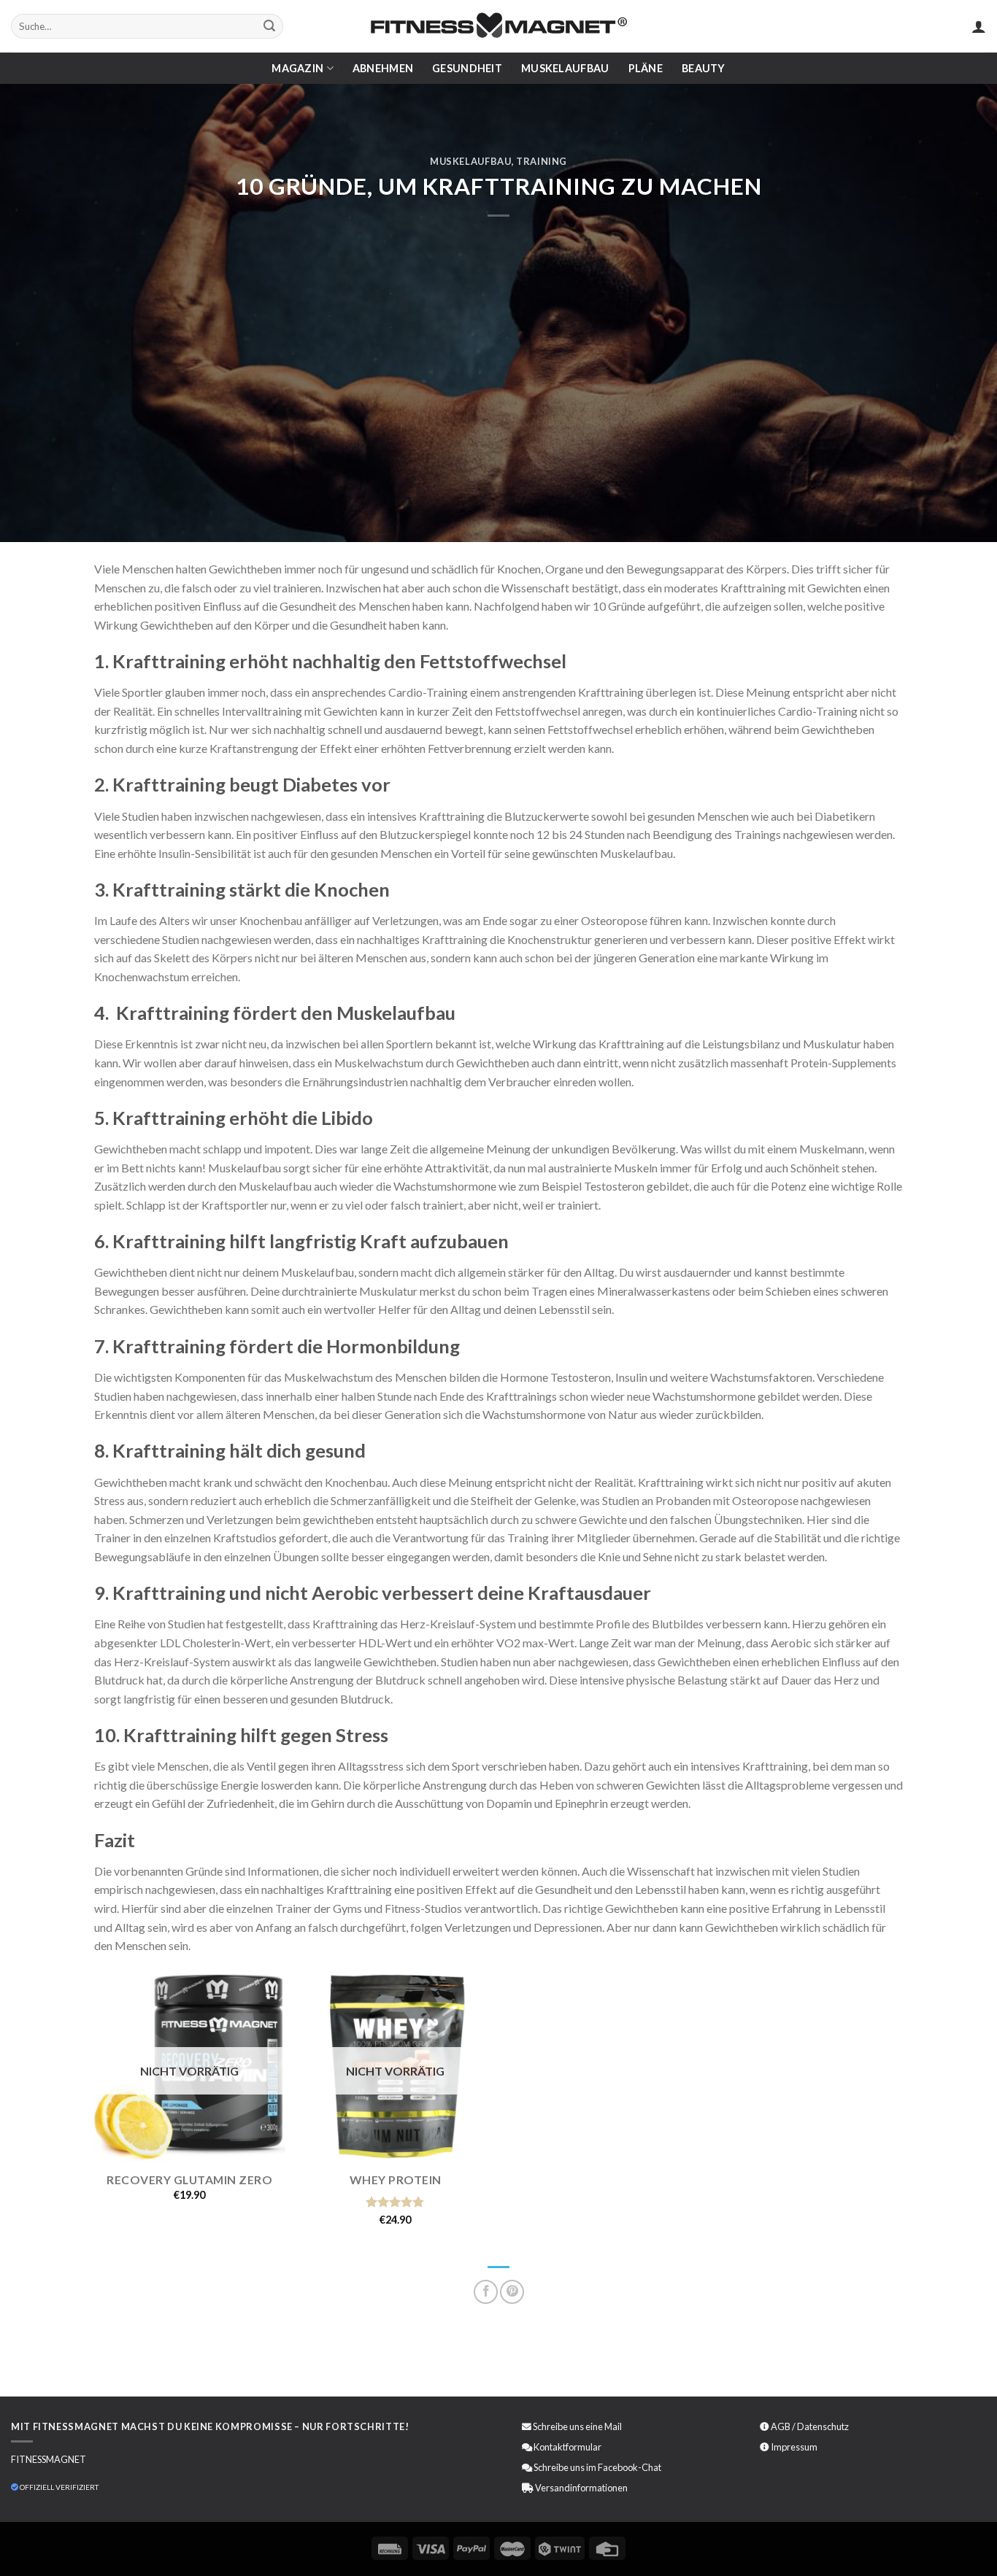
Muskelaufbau (565, 68)
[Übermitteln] (269, 26)
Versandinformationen (581, 2488)
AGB (781, 2426)
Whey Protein (396, 2179)
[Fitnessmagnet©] (498, 27)
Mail (613, 2426)
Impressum (794, 2447)
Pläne (646, 68)
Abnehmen (383, 68)
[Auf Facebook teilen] (486, 2292)
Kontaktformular (567, 2447)
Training (542, 161)
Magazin (297, 68)
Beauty (704, 68)
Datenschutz (823, 2426)
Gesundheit (467, 68)
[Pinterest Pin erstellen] (512, 2292)
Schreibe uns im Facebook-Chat (597, 2467)
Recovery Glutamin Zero (189, 2179)
